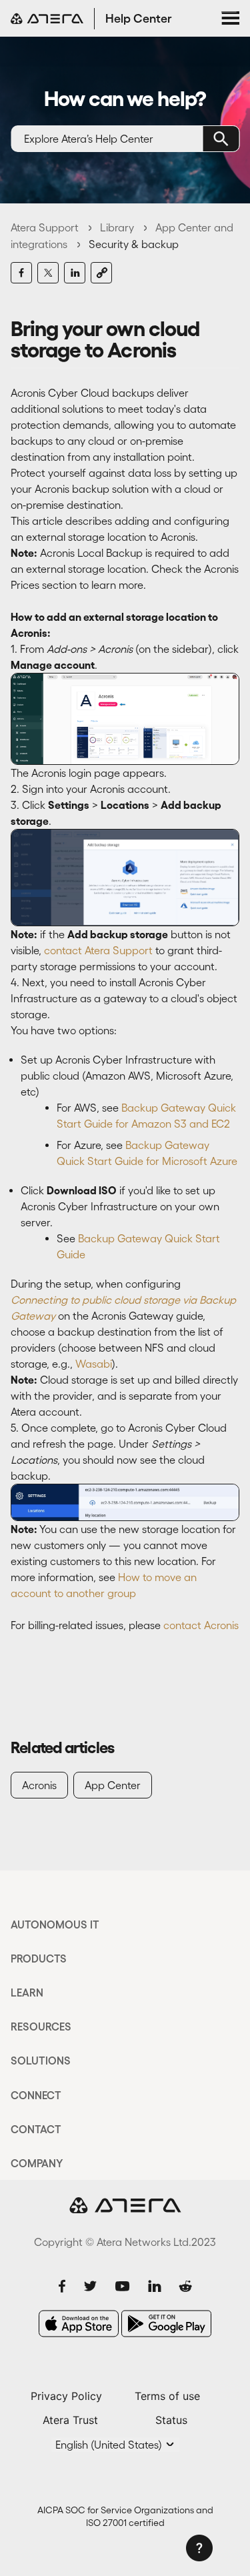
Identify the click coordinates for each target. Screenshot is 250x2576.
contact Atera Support (100, 950)
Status (171, 2420)
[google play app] (166, 2324)
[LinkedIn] (75, 273)
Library (117, 227)
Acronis (39, 1785)
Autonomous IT (55, 1924)
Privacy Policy (66, 2396)
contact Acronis (201, 1625)
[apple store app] (79, 2324)
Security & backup (134, 244)
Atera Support (45, 227)
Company (37, 2163)
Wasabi (94, 1364)
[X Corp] (48, 273)
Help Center (139, 19)
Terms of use (167, 2396)
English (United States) (110, 2445)
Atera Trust (70, 2420)
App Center (113, 1785)
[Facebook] (21, 273)
